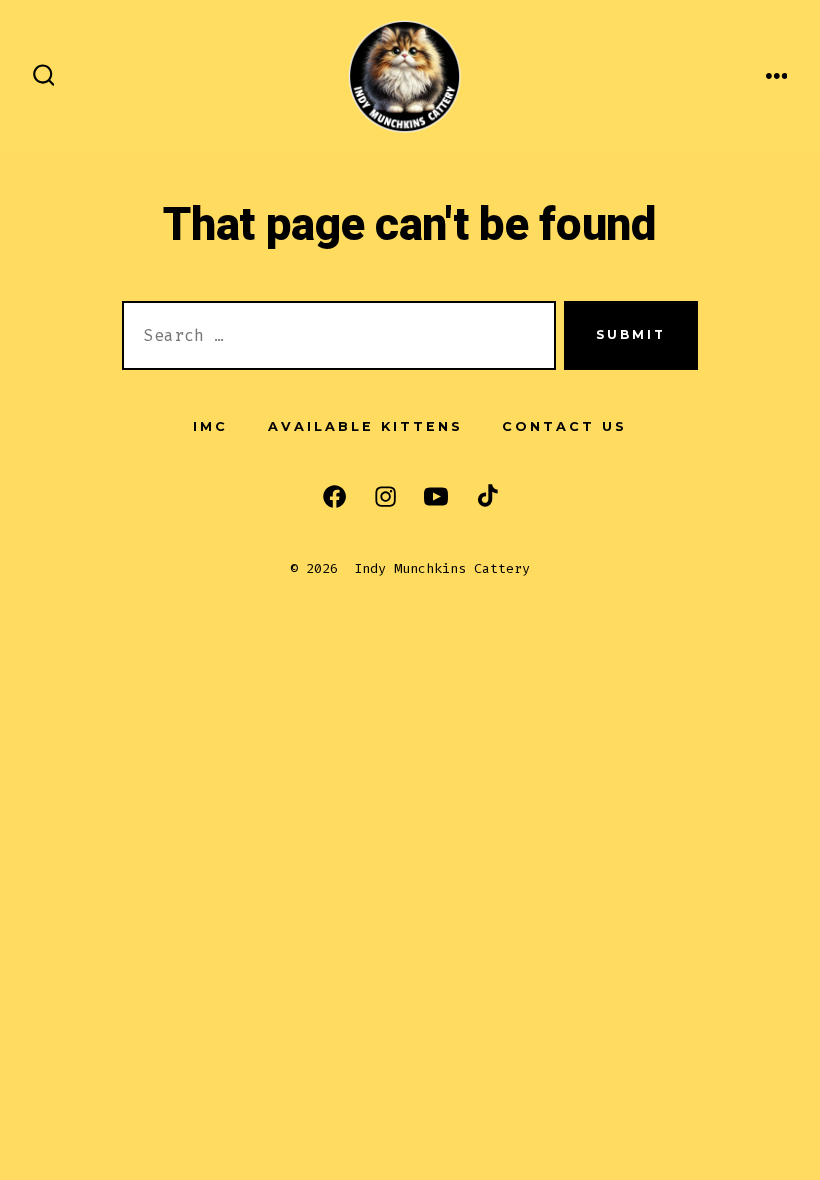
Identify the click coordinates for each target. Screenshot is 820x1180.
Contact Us (564, 426)
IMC (210, 426)
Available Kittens (365, 426)
